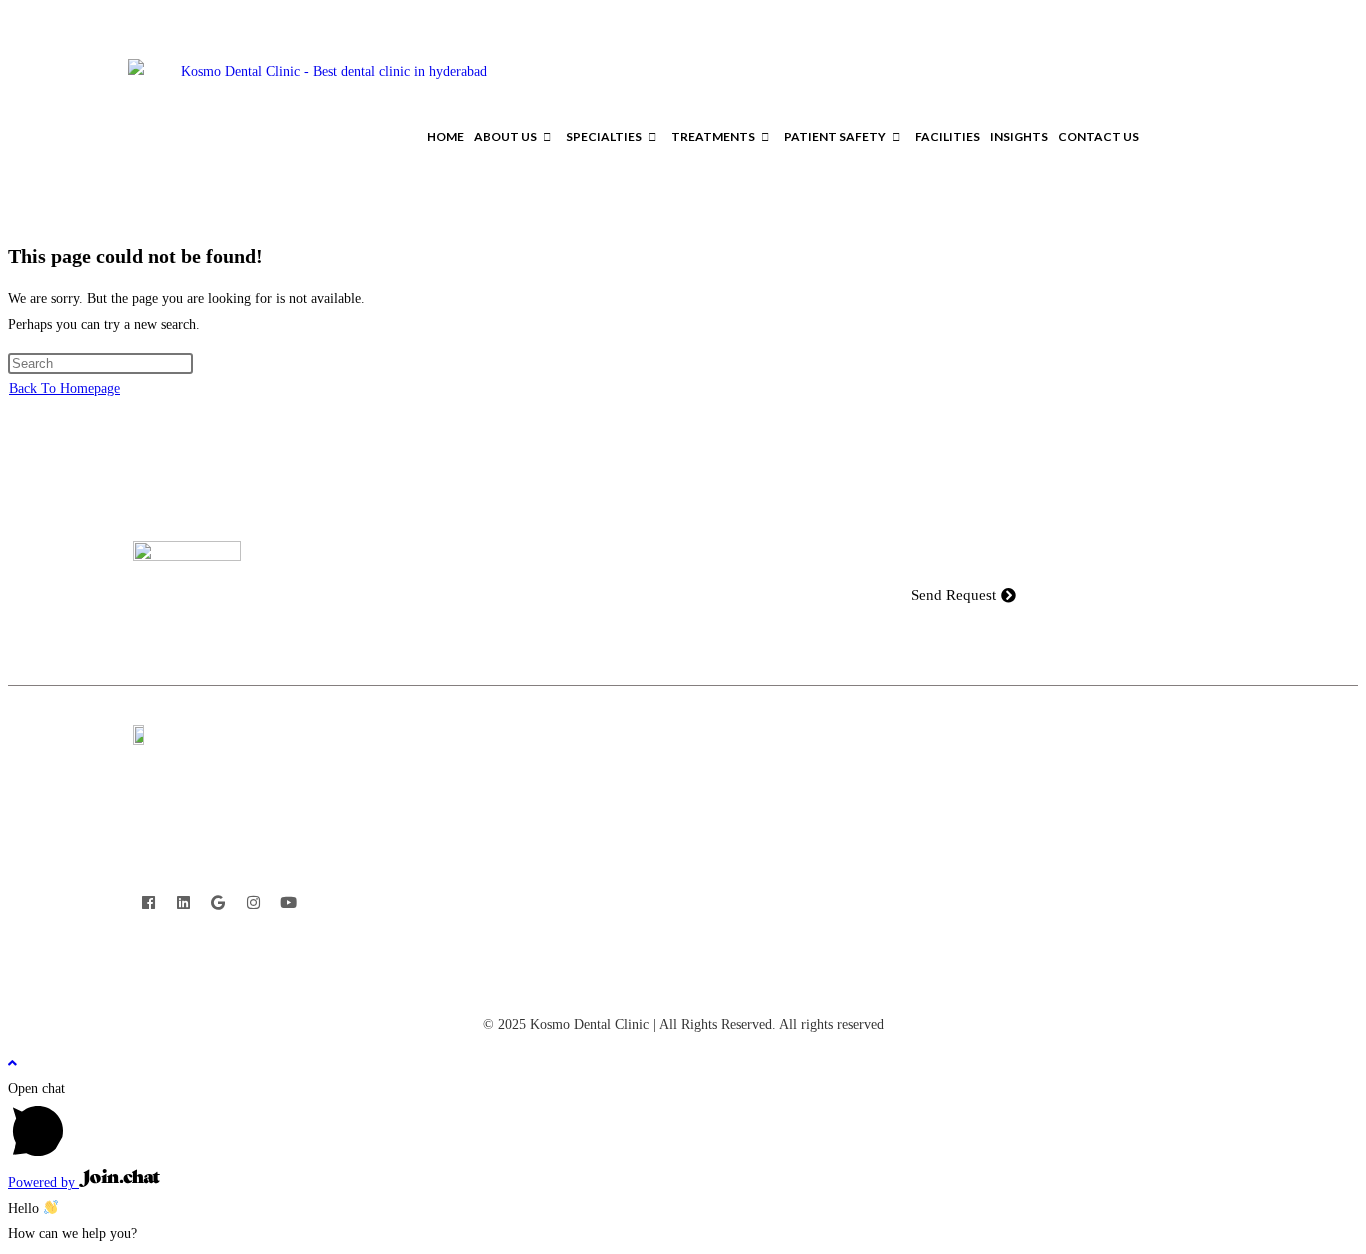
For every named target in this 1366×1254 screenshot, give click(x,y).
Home (445, 136)
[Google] (218, 902)
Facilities (947, 136)
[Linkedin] (183, 902)
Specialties (604, 136)
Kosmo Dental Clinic (589, 1024)
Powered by (43, 1182)
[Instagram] (253, 902)
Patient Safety (835, 136)
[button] (1231, 137)
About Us (505, 136)
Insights (1019, 136)
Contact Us (1098, 136)
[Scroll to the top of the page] (12, 1063)
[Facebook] (148, 902)
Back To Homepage (64, 388)
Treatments (713, 136)
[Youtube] (288, 902)
